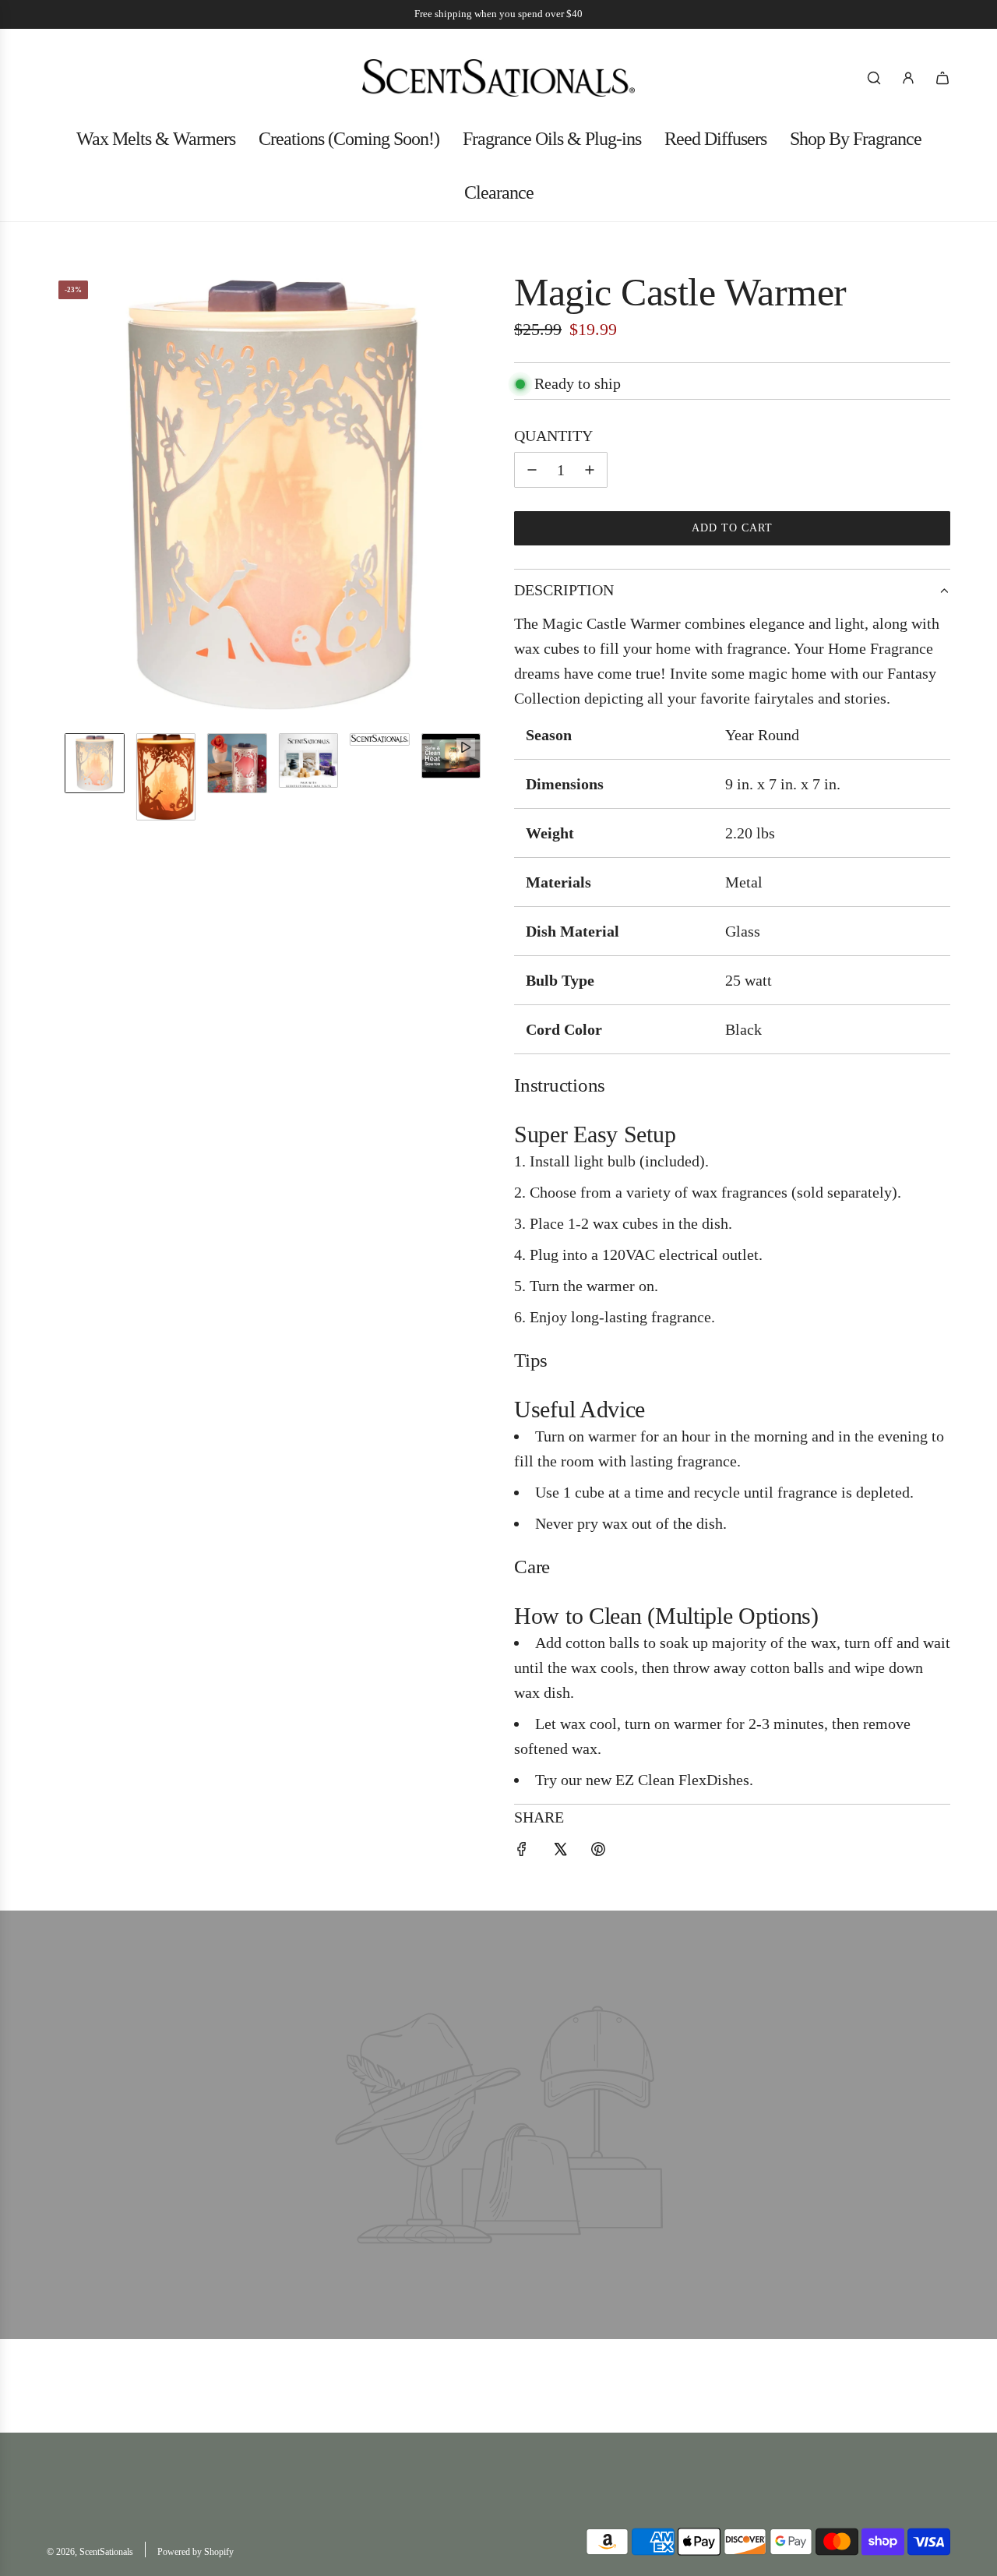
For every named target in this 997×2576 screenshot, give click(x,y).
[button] (59, 495)
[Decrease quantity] (532, 470)
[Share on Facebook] (522, 1851)
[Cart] (942, 78)
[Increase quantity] (590, 470)
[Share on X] (560, 1851)
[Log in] (908, 78)
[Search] (874, 78)
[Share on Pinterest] (598, 1851)
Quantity (553, 436)
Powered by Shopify (196, 2552)
